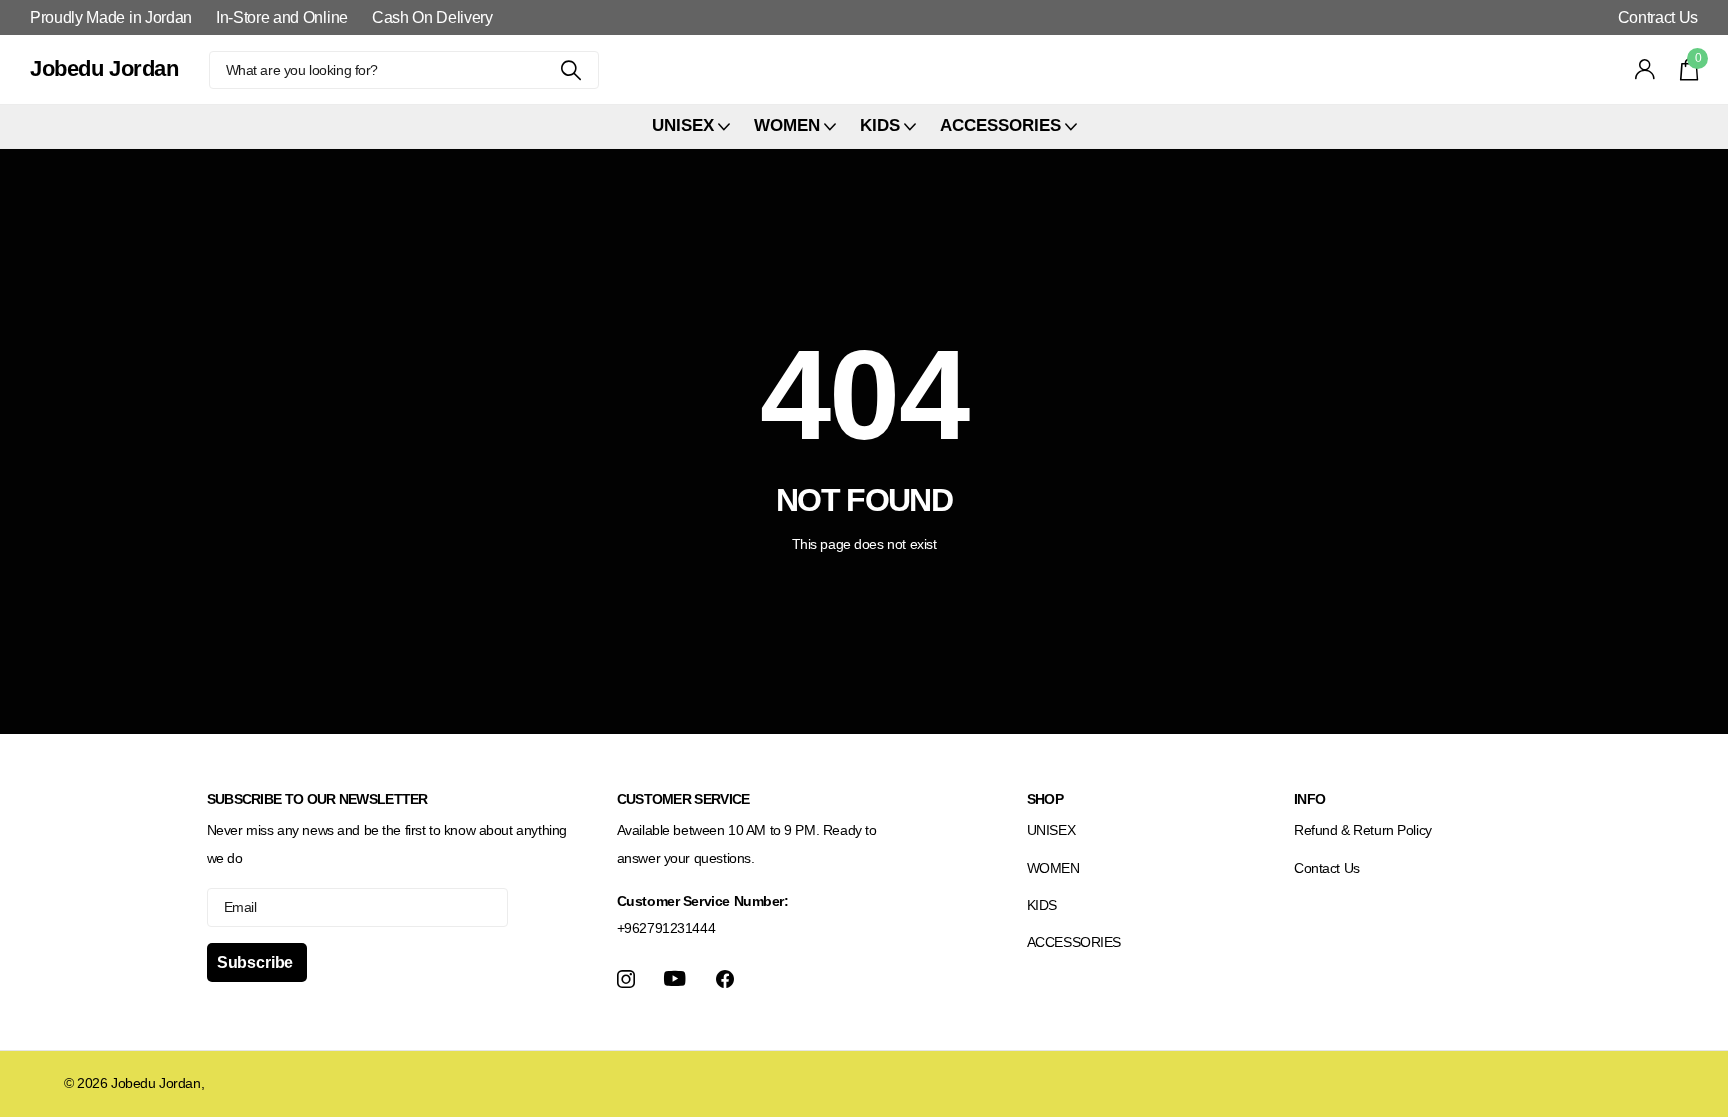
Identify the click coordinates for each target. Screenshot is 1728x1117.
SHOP (1045, 799)
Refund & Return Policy (1363, 830)
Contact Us (1327, 868)
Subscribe (257, 962)
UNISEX (1051, 830)
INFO (1309, 799)
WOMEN (1053, 868)
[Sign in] (1645, 69)
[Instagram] (626, 979)
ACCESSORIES (1074, 942)
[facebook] (725, 979)
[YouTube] (675, 978)
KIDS (1042, 905)
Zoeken (571, 70)
